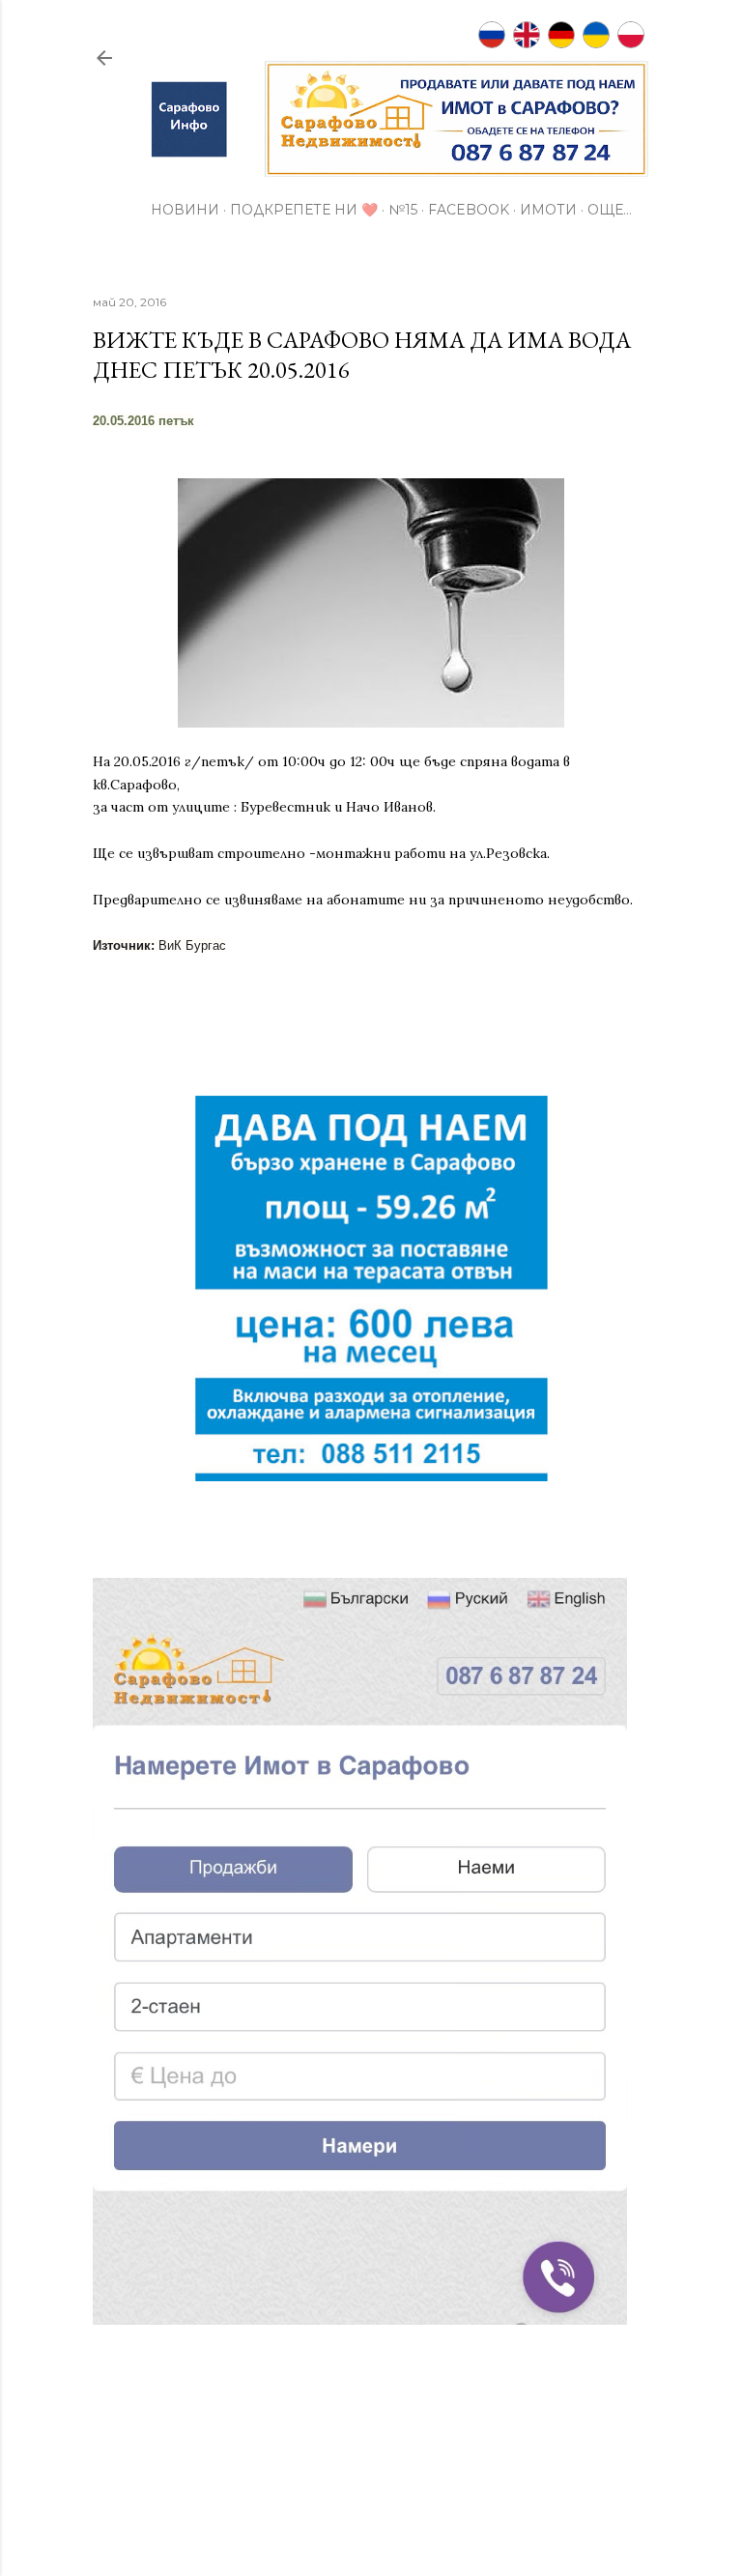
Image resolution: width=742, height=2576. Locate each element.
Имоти (548, 210)
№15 (403, 210)
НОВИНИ (185, 210)
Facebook (469, 210)
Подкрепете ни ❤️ (304, 210)
